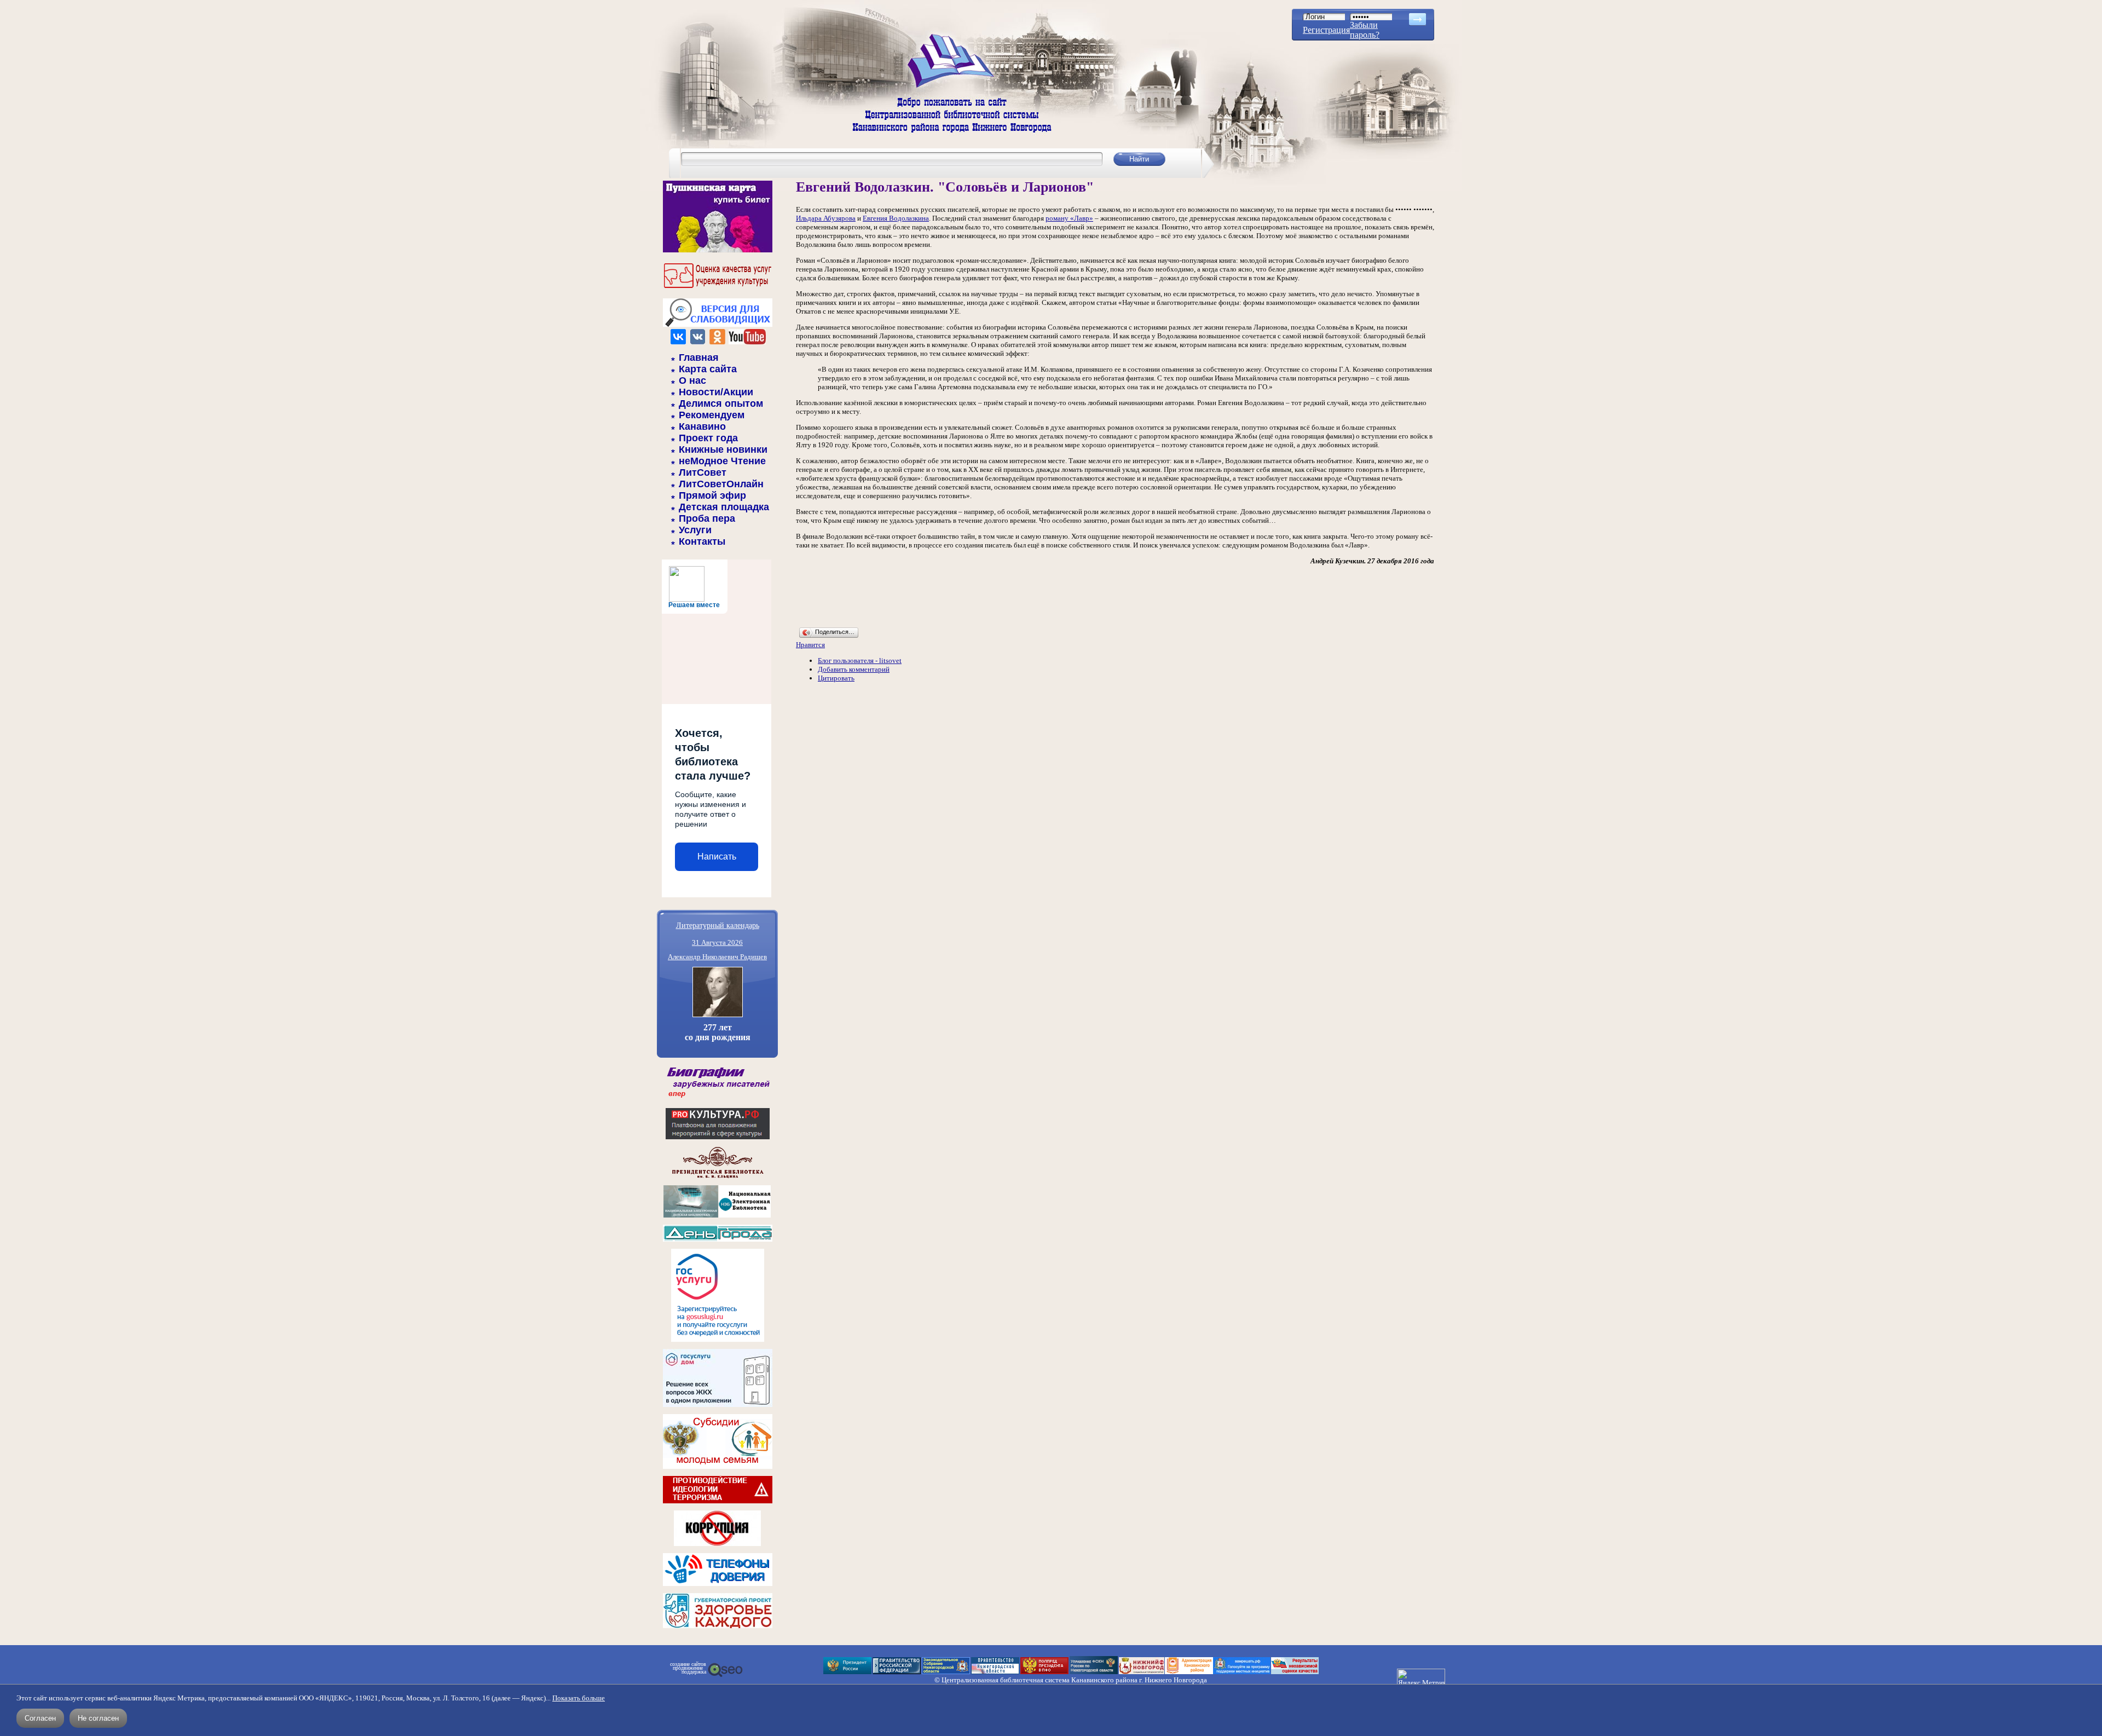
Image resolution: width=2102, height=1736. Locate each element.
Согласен (40, 1718)
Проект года (708, 438)
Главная (699, 357)
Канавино (702, 426)
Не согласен (98, 1718)
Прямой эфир (712, 495)
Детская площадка (724, 507)
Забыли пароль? (1365, 30)
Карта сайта (708, 369)
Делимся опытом (721, 403)
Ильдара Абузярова (826, 218)
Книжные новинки (723, 449)
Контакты (702, 541)
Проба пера (707, 518)
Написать (717, 857)
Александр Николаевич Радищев (717, 957)
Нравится (810, 645)
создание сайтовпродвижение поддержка (688, 1668)
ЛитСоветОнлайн (721, 484)
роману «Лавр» (1069, 218)
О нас (692, 380)
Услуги (695, 530)
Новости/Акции (716, 392)
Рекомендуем (712, 415)
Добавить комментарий (854, 669)
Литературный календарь (718, 925)
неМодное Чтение (722, 461)
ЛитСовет (703, 472)
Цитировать (836, 678)
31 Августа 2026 (717, 942)
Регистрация (1326, 30)
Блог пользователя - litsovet (860, 661)
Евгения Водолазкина (896, 218)
